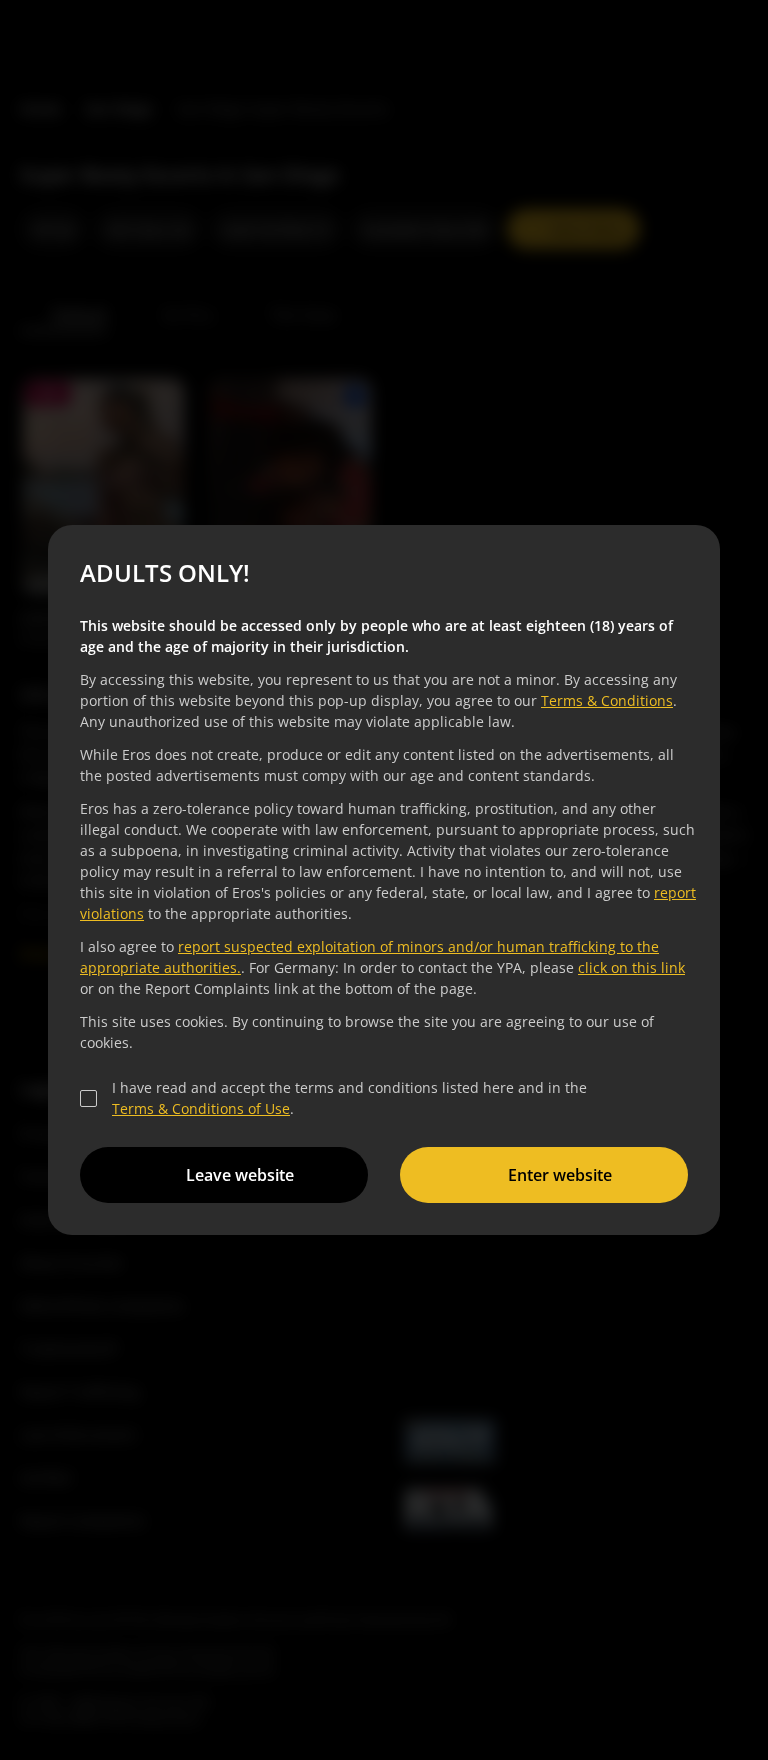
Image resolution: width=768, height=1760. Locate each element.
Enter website (557, 1175)
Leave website (237, 1175)
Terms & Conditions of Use (198, 1108)
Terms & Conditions (604, 700)
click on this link (628, 967)
